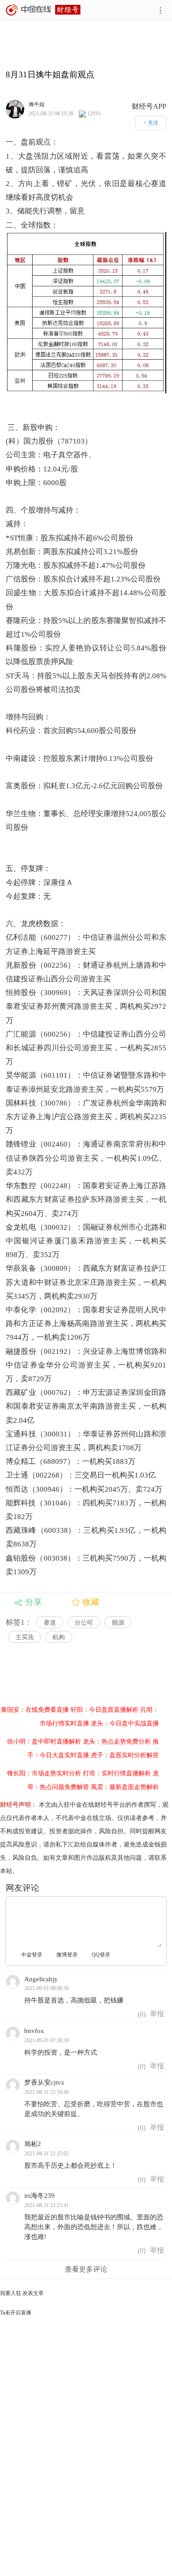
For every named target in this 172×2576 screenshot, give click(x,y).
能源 (118, 1623)
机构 (59, 1637)
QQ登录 (101, 1955)
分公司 (84, 1623)
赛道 (50, 1623)
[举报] (157, 2014)
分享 (34, 1602)
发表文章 (33, 2293)
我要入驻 (11, 2293)
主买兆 (25, 1637)
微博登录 (67, 1955)
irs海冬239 (39, 2196)
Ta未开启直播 (16, 2313)
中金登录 (32, 1955)
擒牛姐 (37, 104)
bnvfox (34, 2031)
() (141, 2014)
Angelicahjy (41, 1979)
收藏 (91, 1602)
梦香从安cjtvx (44, 2082)
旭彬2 (33, 2144)
